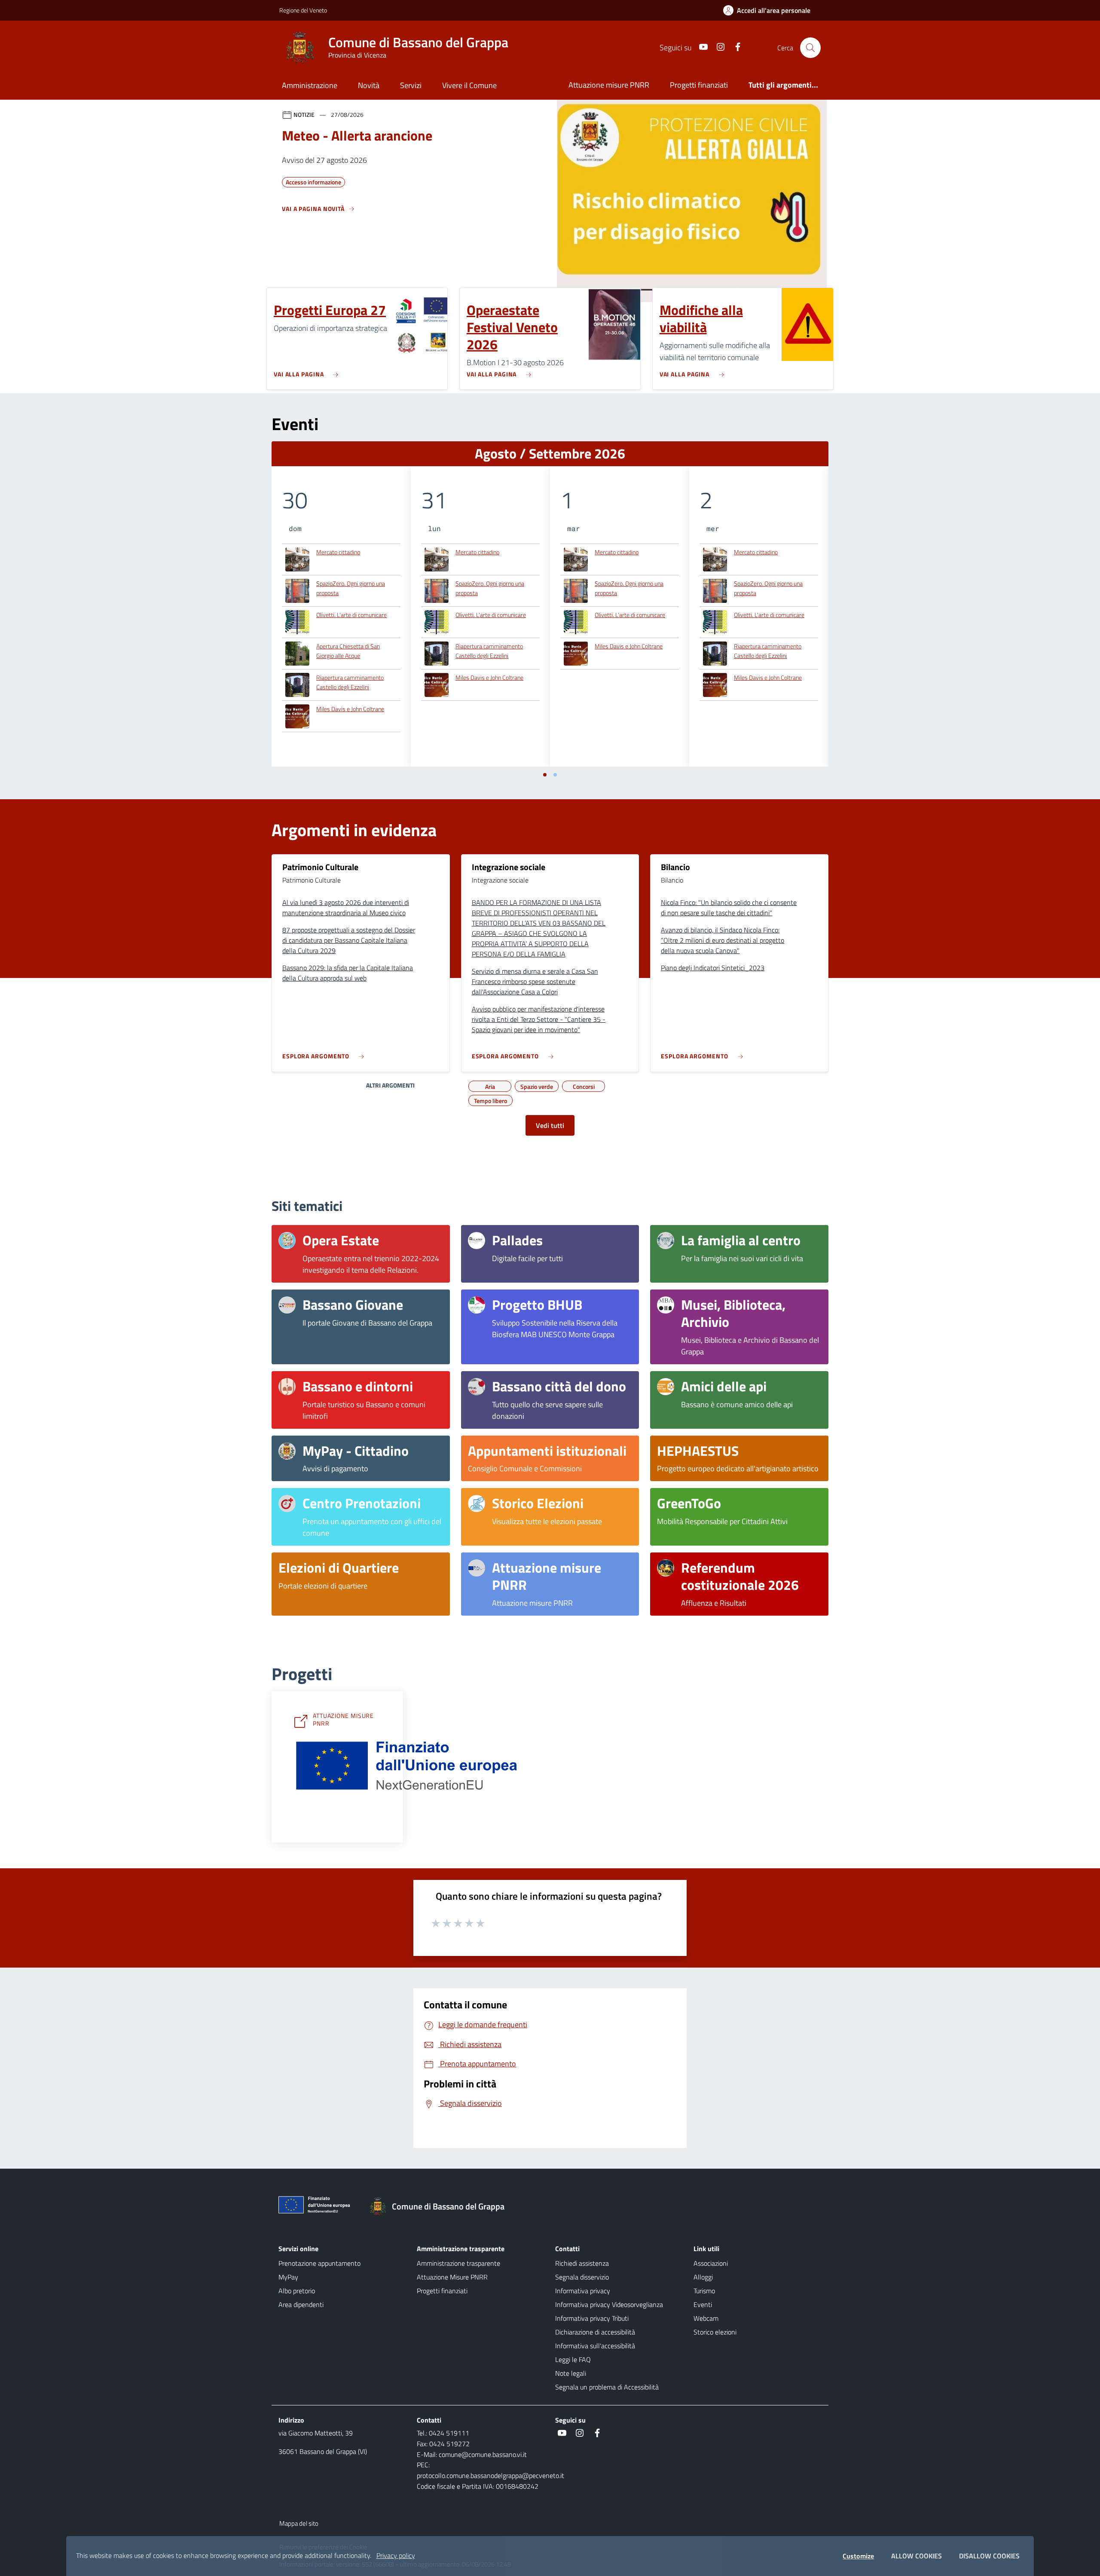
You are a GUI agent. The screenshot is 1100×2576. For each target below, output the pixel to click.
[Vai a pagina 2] (555, 775)
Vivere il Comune (469, 85)
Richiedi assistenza (582, 2263)
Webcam (706, 2318)
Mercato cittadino (338, 552)
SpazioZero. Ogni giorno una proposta (351, 588)
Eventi (703, 2304)
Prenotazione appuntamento (319, 2263)
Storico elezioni (715, 2332)
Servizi (411, 85)
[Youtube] (700, 47)
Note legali (571, 2373)
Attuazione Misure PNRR (452, 2277)
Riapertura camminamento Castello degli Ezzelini (350, 682)
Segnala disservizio (582, 2277)
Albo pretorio (297, 2291)
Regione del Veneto (303, 10)
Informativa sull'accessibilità (595, 2346)
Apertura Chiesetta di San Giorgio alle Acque (348, 651)
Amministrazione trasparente (458, 2263)
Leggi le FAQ (573, 2359)
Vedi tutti (550, 1125)
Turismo (704, 2291)
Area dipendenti (301, 2304)
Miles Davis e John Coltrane (350, 709)
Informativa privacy (583, 2291)
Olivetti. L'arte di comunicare (351, 615)
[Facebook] (734, 47)
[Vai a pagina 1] (545, 775)
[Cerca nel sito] (810, 48)
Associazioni (711, 2263)
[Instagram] (717, 47)
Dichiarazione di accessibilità (595, 2332)
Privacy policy (396, 2555)
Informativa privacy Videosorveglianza (609, 2304)
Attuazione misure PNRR (609, 85)
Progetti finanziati (699, 85)
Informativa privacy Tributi (592, 2318)
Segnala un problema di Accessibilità (607, 2387)
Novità (369, 85)
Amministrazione (310, 85)
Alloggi (703, 2277)
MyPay (288, 2277)
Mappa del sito (299, 2523)
